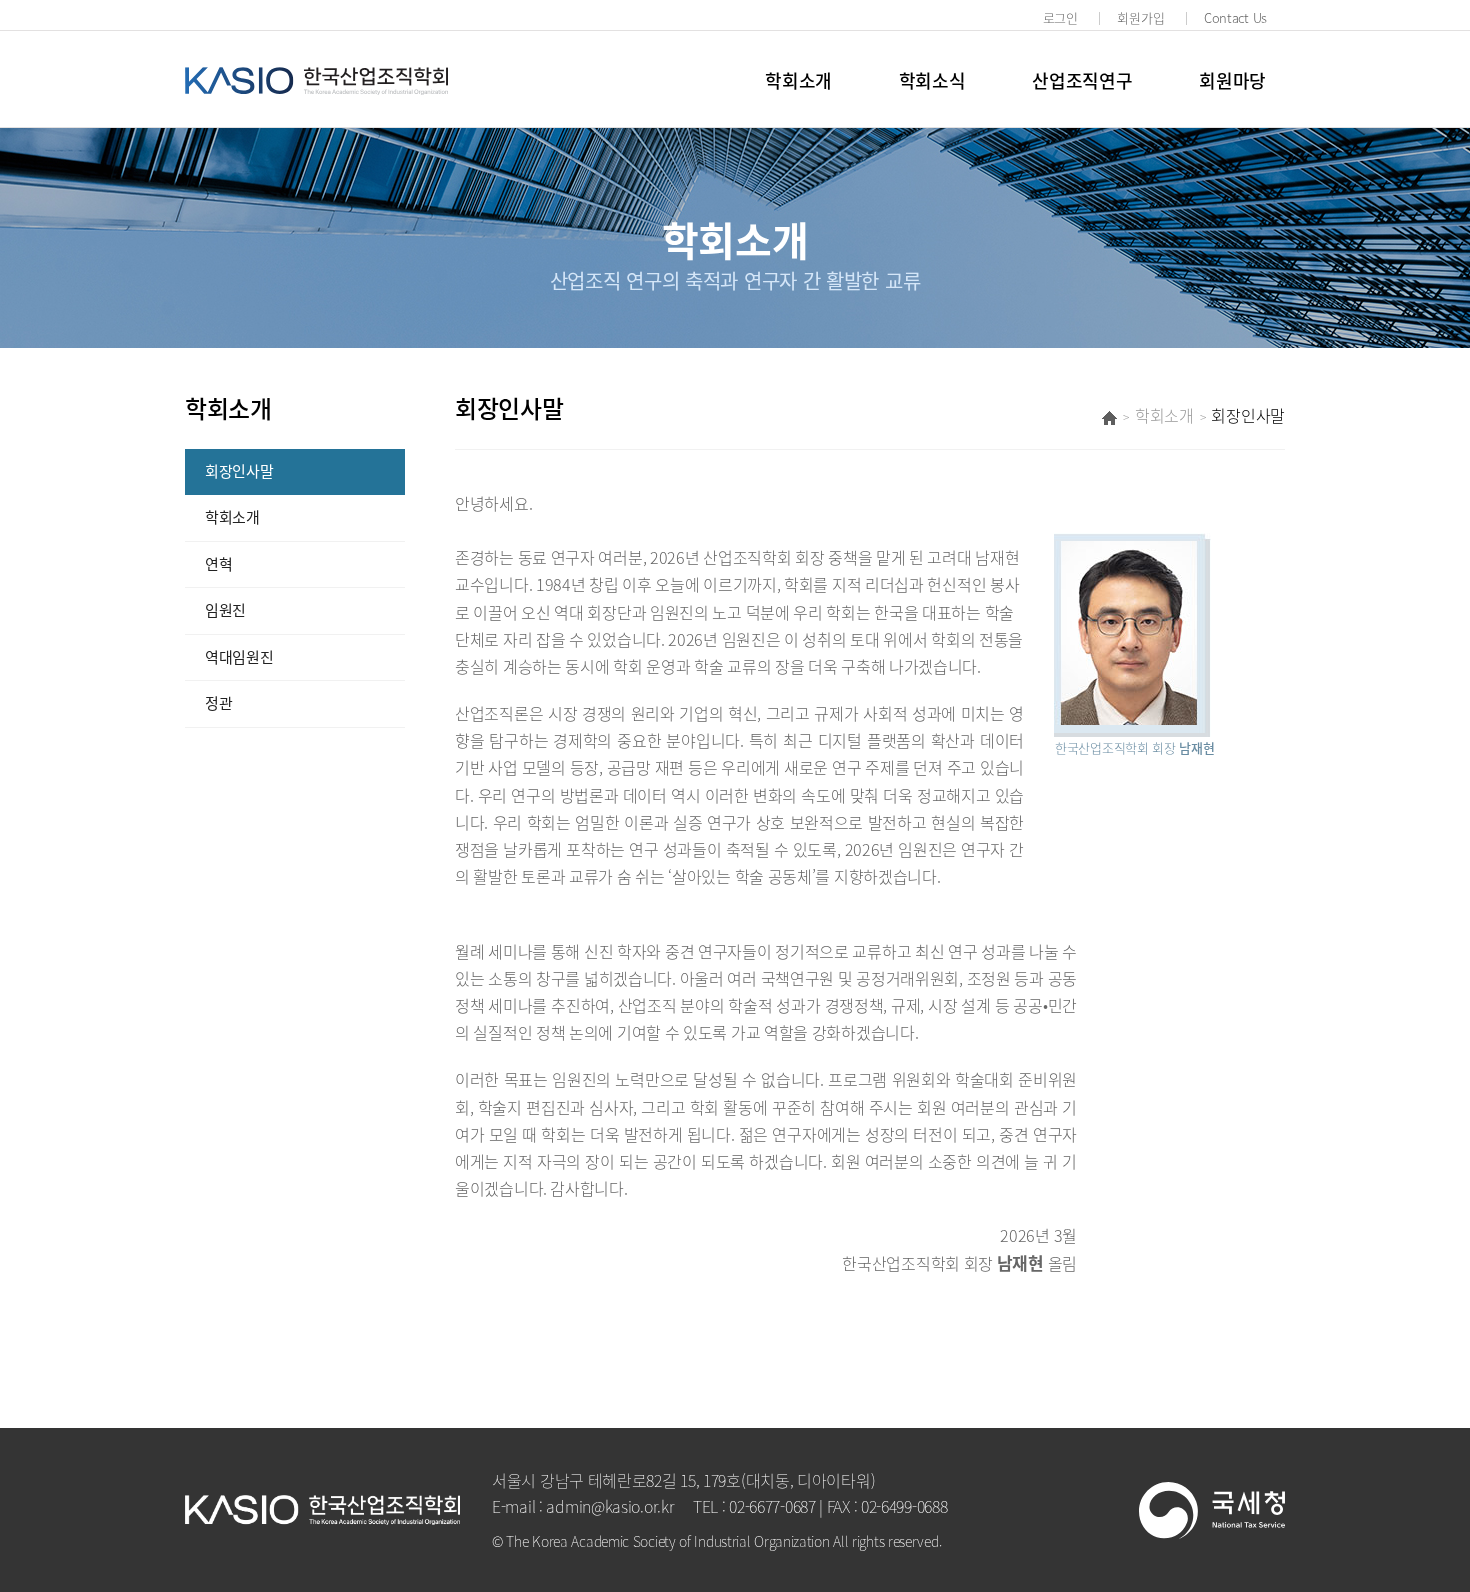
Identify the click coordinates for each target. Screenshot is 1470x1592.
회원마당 (1232, 80)
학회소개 (798, 80)
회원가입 (1140, 17)
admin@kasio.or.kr (609, 1506)
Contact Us (1235, 17)
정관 (218, 703)
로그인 (1060, 17)
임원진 (225, 610)
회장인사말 (239, 471)
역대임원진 (239, 657)
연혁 (218, 564)
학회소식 (932, 80)
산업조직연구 (1082, 80)
